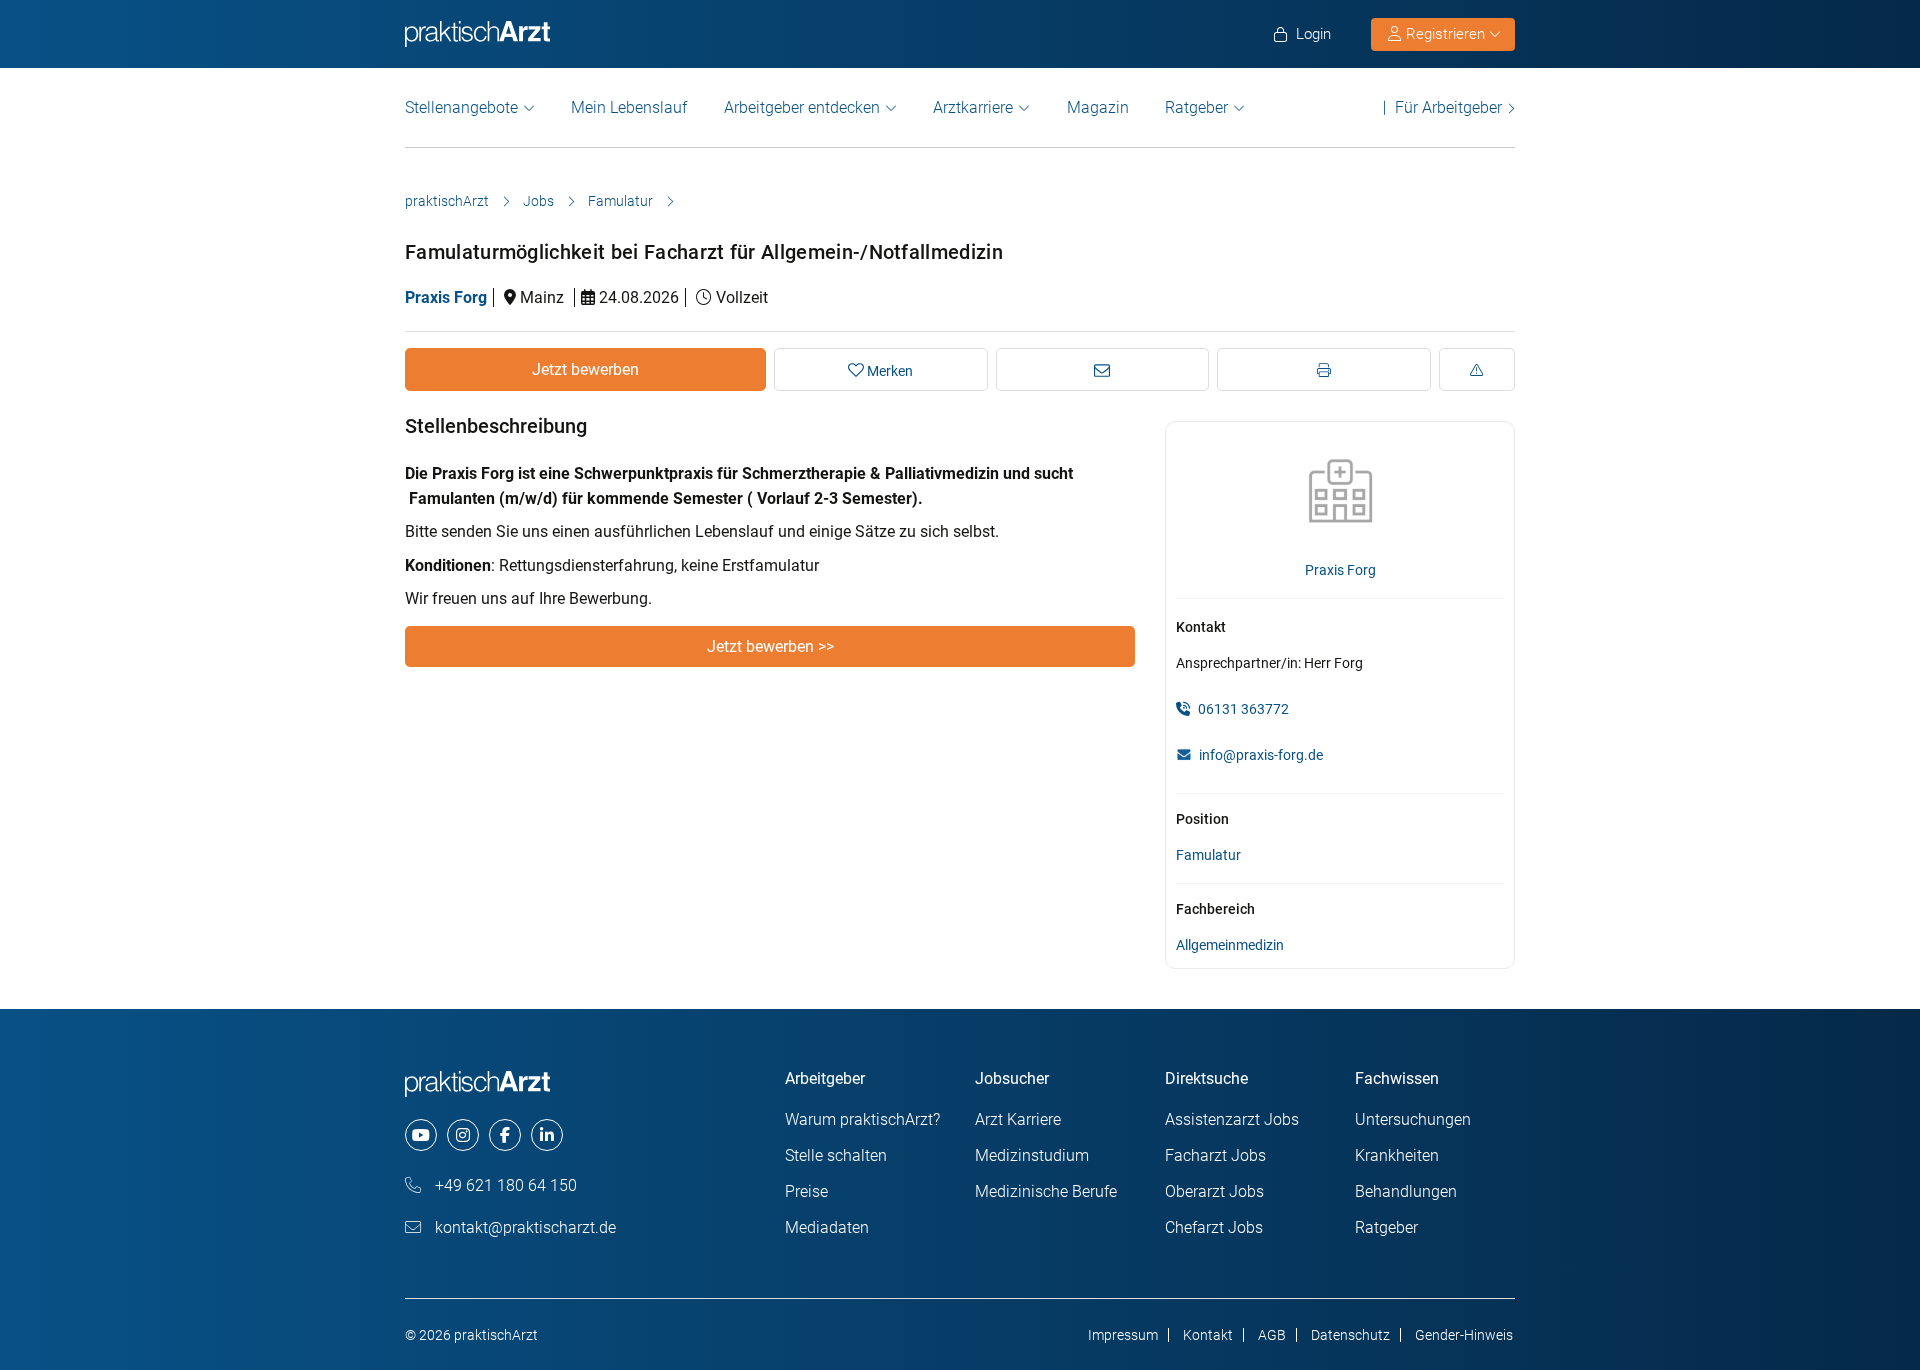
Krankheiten (1397, 1155)
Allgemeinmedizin (1230, 945)
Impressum (1123, 1335)
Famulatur (620, 201)
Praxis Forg (446, 297)
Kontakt (1208, 1335)
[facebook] (505, 1135)
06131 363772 (1242, 709)
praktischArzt (447, 201)
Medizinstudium (1032, 1155)
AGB (1272, 1335)
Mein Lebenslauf (629, 107)
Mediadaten (827, 1227)
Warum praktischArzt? (862, 1119)
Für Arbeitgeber (1448, 107)
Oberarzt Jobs (1214, 1191)
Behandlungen (1406, 1191)
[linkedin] (547, 1135)
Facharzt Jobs (1215, 1155)
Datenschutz (1350, 1335)
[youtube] (421, 1135)
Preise (806, 1191)
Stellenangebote (461, 107)
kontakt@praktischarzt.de (523, 1227)
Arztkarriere (973, 107)
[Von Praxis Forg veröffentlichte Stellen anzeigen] (1340, 492)
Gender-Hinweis (1464, 1335)
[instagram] (463, 1135)
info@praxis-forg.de (1261, 755)
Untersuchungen (1413, 1119)
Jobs (538, 201)
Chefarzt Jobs (1214, 1227)
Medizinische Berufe (1046, 1191)
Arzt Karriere (1018, 1119)
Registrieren (1445, 34)
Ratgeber (1196, 107)
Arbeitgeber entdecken (802, 107)
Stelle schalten (836, 1155)
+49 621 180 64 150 (504, 1185)
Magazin (1098, 107)
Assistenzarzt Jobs (1232, 1119)
